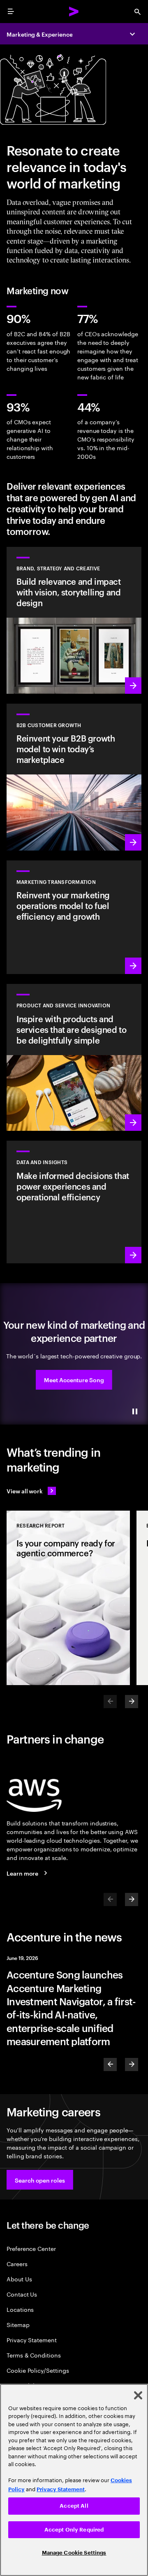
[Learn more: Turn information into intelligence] (74, 1202)
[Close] (138, 2395)
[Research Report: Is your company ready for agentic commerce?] (68, 1598)
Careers (17, 2263)
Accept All (74, 2506)
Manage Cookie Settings (74, 2553)
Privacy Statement (32, 2340)
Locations (20, 2309)
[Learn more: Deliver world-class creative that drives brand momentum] (74, 620)
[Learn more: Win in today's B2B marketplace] (74, 777)
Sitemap (18, 2324)
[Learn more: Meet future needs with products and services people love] (74, 1057)
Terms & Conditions (34, 2355)
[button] (74, 1380)
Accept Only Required (74, 2530)
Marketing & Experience (39, 34)
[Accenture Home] (74, 12)
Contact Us (22, 2294)
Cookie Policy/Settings (38, 2370)
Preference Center (31, 2248)
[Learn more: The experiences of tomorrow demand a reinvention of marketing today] (74, 917)
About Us (19, 2279)
